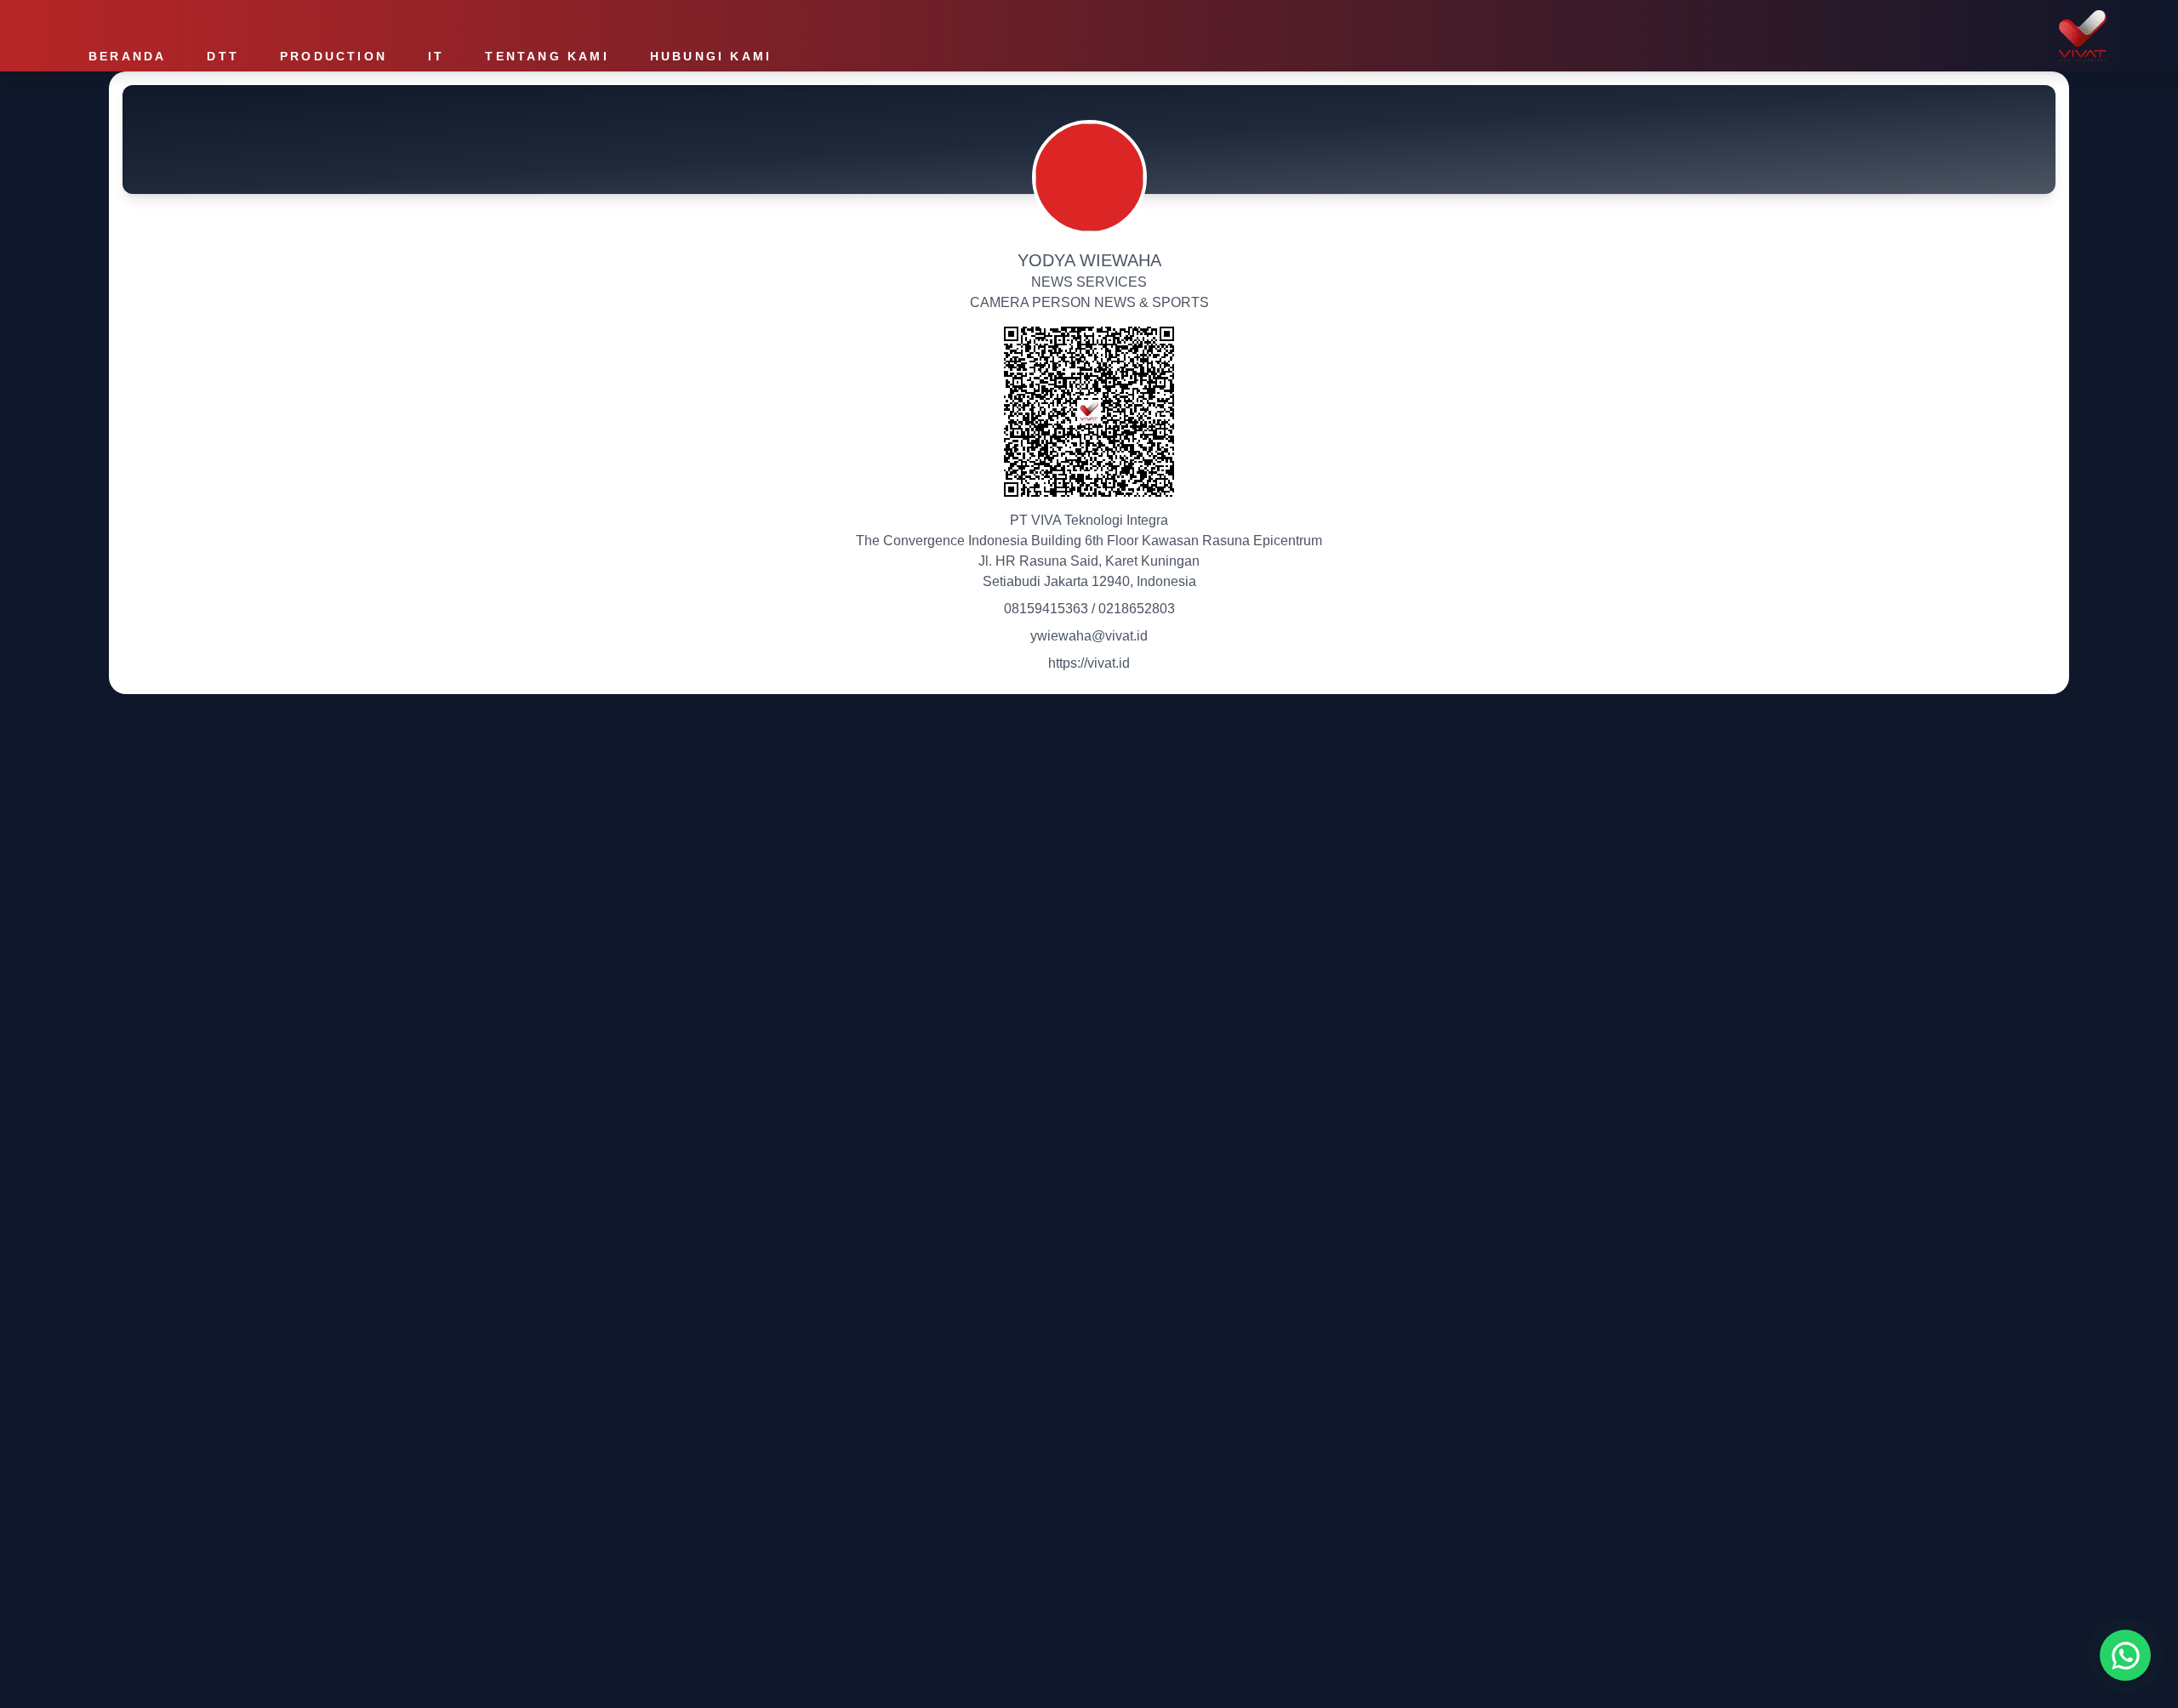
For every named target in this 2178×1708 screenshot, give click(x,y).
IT (436, 56)
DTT (223, 56)
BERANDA (127, 56)
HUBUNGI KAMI (711, 56)
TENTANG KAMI (547, 56)
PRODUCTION (334, 56)
